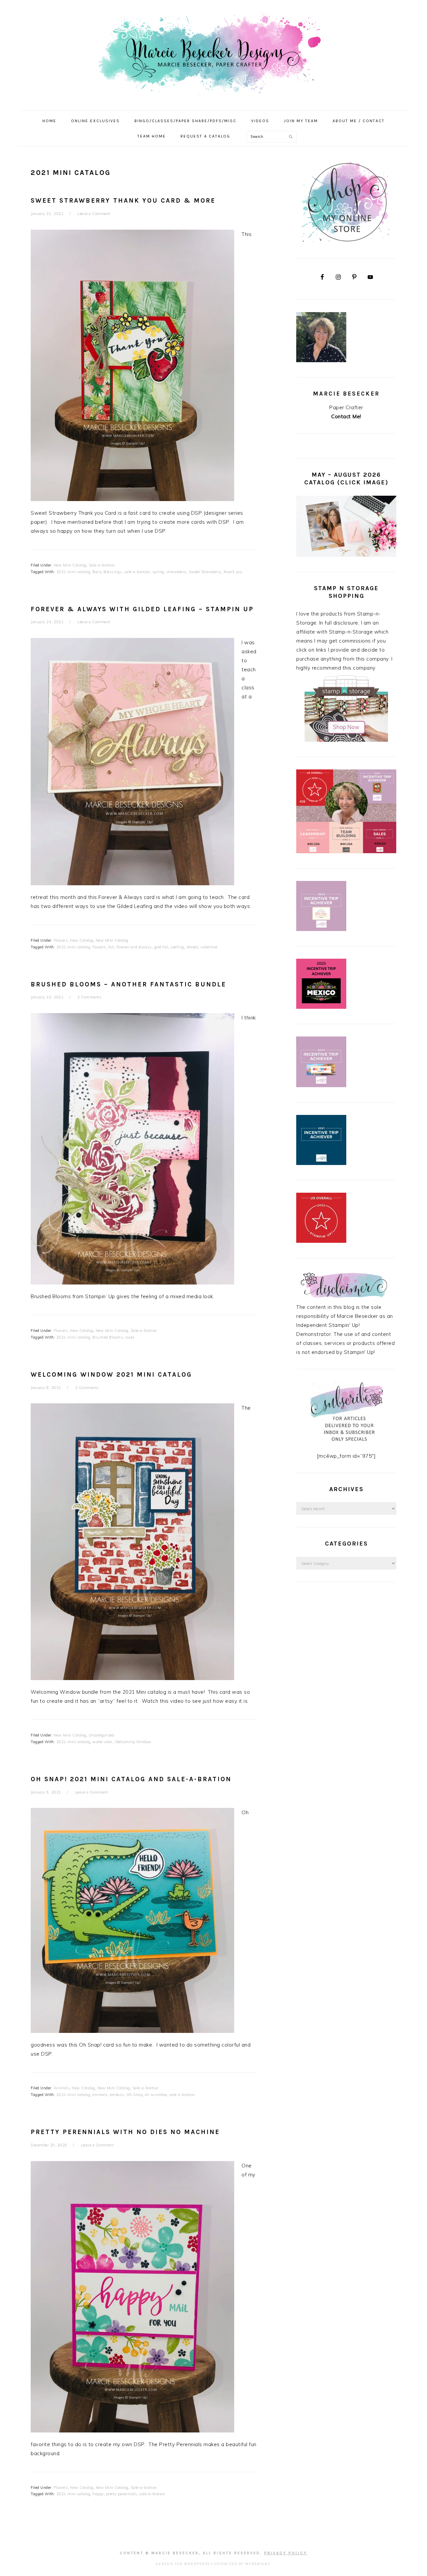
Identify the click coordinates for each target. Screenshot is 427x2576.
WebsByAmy (258, 2564)
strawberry (176, 572)
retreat (192, 947)
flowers (99, 947)
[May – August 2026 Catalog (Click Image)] (346, 555)
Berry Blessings (107, 572)
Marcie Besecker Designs (213, 53)
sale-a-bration (137, 572)
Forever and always (134, 947)
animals (100, 2095)
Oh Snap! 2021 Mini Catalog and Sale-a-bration (131, 1779)
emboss (117, 2095)
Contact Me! (346, 416)
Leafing (177, 947)
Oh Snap (135, 2095)
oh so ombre (156, 2095)
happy (98, 2494)
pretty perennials (122, 2494)
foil (111, 947)
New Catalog (82, 940)
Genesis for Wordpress (183, 2564)
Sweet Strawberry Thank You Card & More (123, 201)
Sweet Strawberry (205, 572)
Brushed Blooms (108, 1337)
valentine (209, 947)
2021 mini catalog (73, 572)
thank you (233, 572)
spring (158, 572)
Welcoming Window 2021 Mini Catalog (111, 1375)
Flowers (61, 940)
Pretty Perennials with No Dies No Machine (125, 2132)
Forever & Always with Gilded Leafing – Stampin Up (142, 609)
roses (130, 1337)
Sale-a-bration (102, 565)
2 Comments (89, 997)
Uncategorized (102, 1735)
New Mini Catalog (70, 565)
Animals (62, 2088)
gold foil (161, 947)
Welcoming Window (133, 1742)
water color (102, 1742)
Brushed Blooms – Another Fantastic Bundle (128, 984)
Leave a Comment (94, 214)
